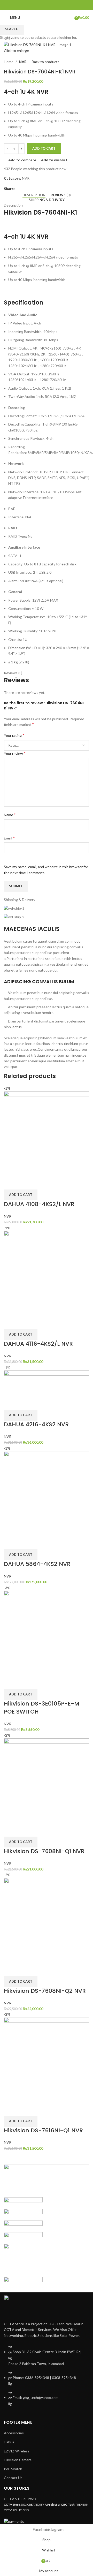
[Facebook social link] (43, 5)
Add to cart (44, 148)
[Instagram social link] (50, 5)
